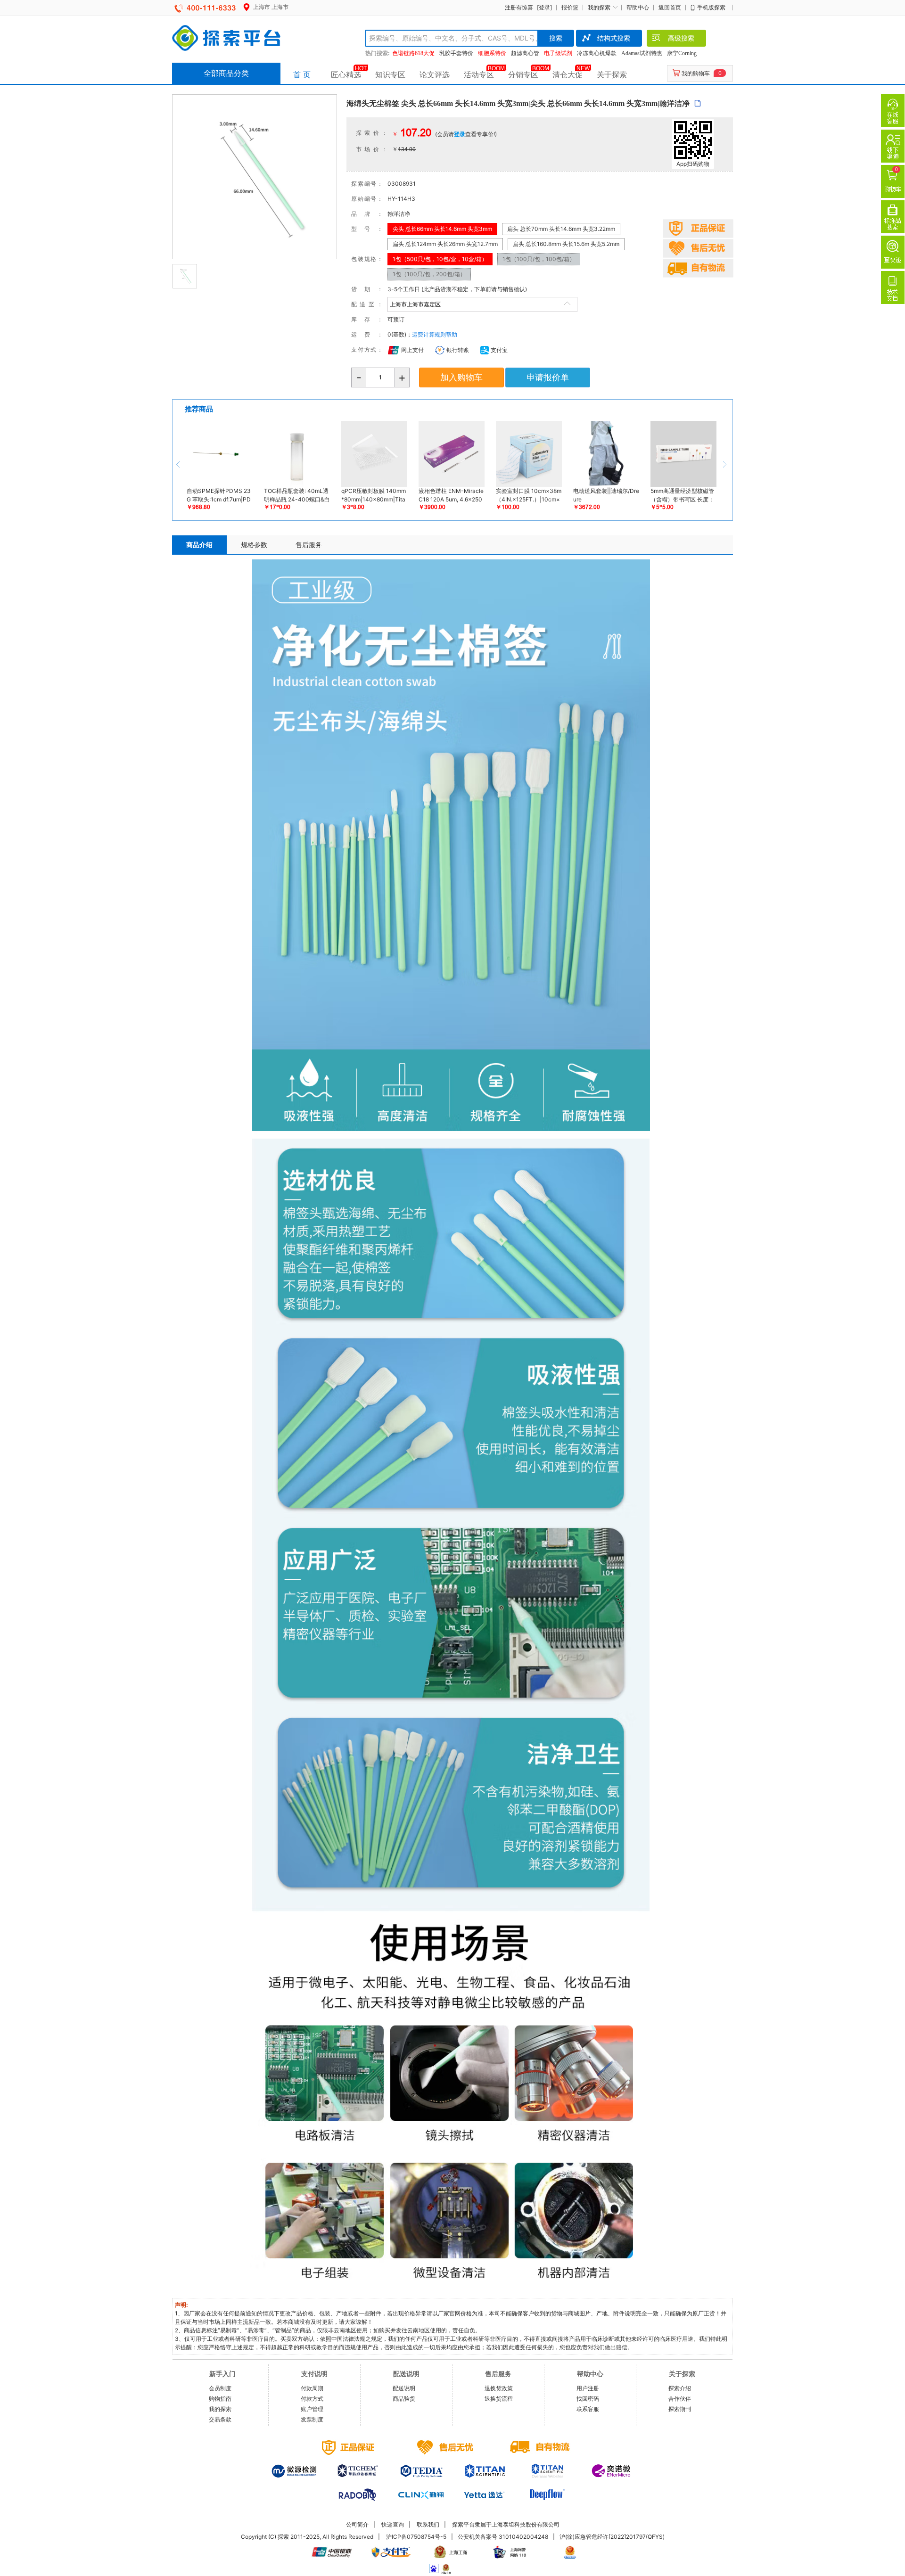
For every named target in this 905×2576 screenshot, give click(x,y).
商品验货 (404, 2399)
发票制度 (312, 2419)
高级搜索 (681, 38)
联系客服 (588, 2409)
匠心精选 (346, 74)
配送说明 (404, 2388)
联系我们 (428, 2524)
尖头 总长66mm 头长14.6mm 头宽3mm (442, 229)
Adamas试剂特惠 (642, 53)
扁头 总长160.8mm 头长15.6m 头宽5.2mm (566, 244)
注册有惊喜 (519, 7)
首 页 (302, 74)
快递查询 (393, 2524)
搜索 (556, 38)
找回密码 (588, 2399)
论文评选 (435, 74)
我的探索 (599, 7)
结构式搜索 (614, 38)
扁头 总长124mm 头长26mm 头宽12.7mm (445, 244)
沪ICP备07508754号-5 (416, 2537)
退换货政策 (499, 2388)
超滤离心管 (525, 53)
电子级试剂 (558, 53)
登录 (460, 134)
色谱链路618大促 (413, 53)
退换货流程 (499, 2399)
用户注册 (588, 2388)
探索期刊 (680, 2409)
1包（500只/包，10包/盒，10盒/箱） (440, 259)
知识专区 (390, 74)
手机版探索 (711, 7)
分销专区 (523, 74)
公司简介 (357, 2524)
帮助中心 (638, 7)
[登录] (544, 7)
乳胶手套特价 (456, 53)
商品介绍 (199, 545)
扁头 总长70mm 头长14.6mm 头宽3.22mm (561, 229)
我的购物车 (696, 73)
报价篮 (570, 7)
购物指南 (220, 2399)
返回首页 (670, 7)
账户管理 (312, 2409)
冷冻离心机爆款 (597, 53)
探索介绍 (680, 2388)
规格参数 (254, 545)
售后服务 (309, 545)
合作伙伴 (680, 2399)
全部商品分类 (226, 73)
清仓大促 (568, 74)
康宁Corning (682, 53)
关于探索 (612, 74)
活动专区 (479, 74)
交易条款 (220, 2419)
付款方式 (312, 2399)
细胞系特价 (492, 53)
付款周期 (312, 2388)
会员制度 (220, 2388)
